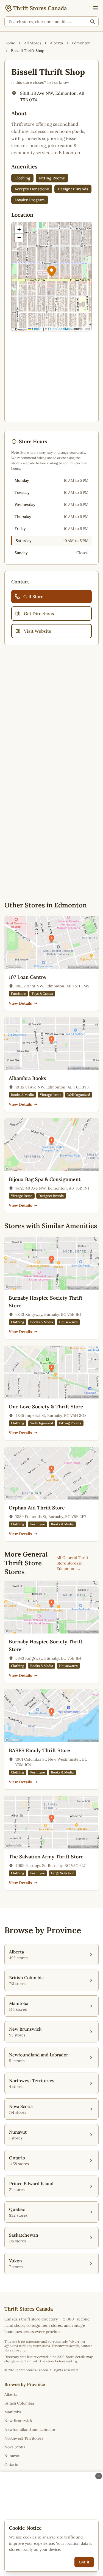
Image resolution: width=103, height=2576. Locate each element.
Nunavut (12, 2456)
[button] (52, 271)
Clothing (22, 178)
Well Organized (79, 1095)
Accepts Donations (32, 189)
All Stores (33, 43)
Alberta (56, 43)
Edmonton (81, 43)
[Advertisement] (51, 377)
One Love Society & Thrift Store (46, 1407)
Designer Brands (73, 189)
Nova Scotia (15, 2447)
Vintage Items (51, 1095)
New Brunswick (18, 2421)
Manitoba (13, 2412)
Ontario (11, 2465)
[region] (51, 277)
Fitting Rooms (52, 178)
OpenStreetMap (60, 329)
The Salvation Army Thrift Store (46, 1857)
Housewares (68, 1322)
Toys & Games (42, 994)
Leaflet (37, 329)
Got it (84, 2562)
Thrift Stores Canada (40, 8)
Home (10, 43)
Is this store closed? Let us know (40, 82)
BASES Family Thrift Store (39, 1750)
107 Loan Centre (27, 977)
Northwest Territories (24, 2438)
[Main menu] (95, 8)
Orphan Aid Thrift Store (37, 1508)
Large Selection (62, 1873)
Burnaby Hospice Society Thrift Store (46, 1302)
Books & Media (22, 1095)
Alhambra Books (27, 1078)
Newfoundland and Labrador (30, 2429)
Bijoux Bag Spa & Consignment (45, 1179)
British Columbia (19, 2403)
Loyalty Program (30, 200)
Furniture (18, 994)
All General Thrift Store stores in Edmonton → (72, 1563)
